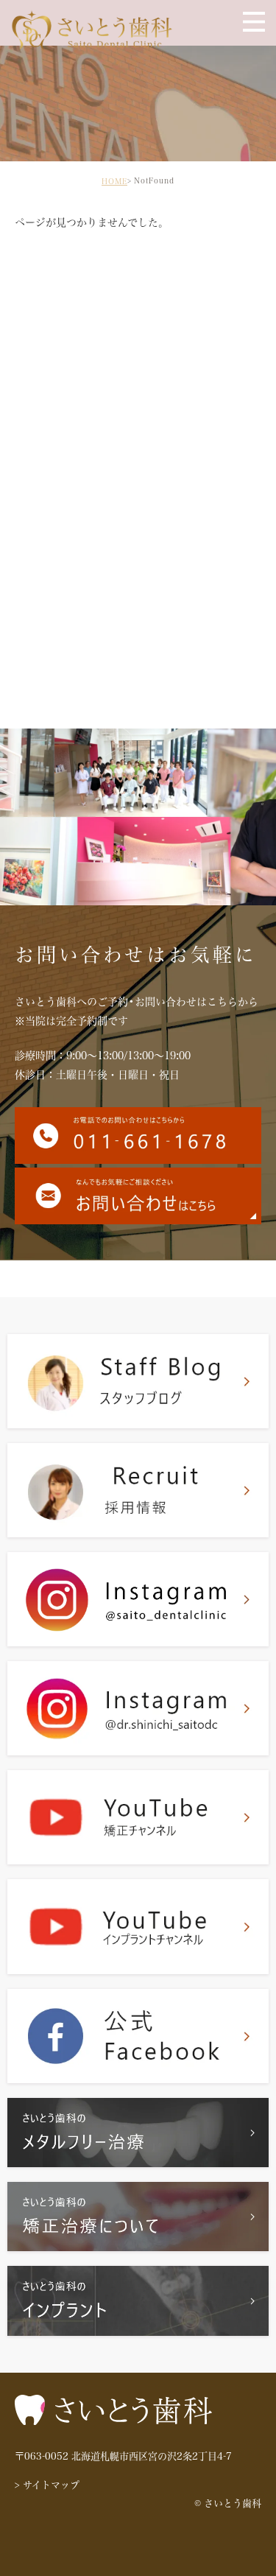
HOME (114, 181)
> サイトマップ (47, 2485)
